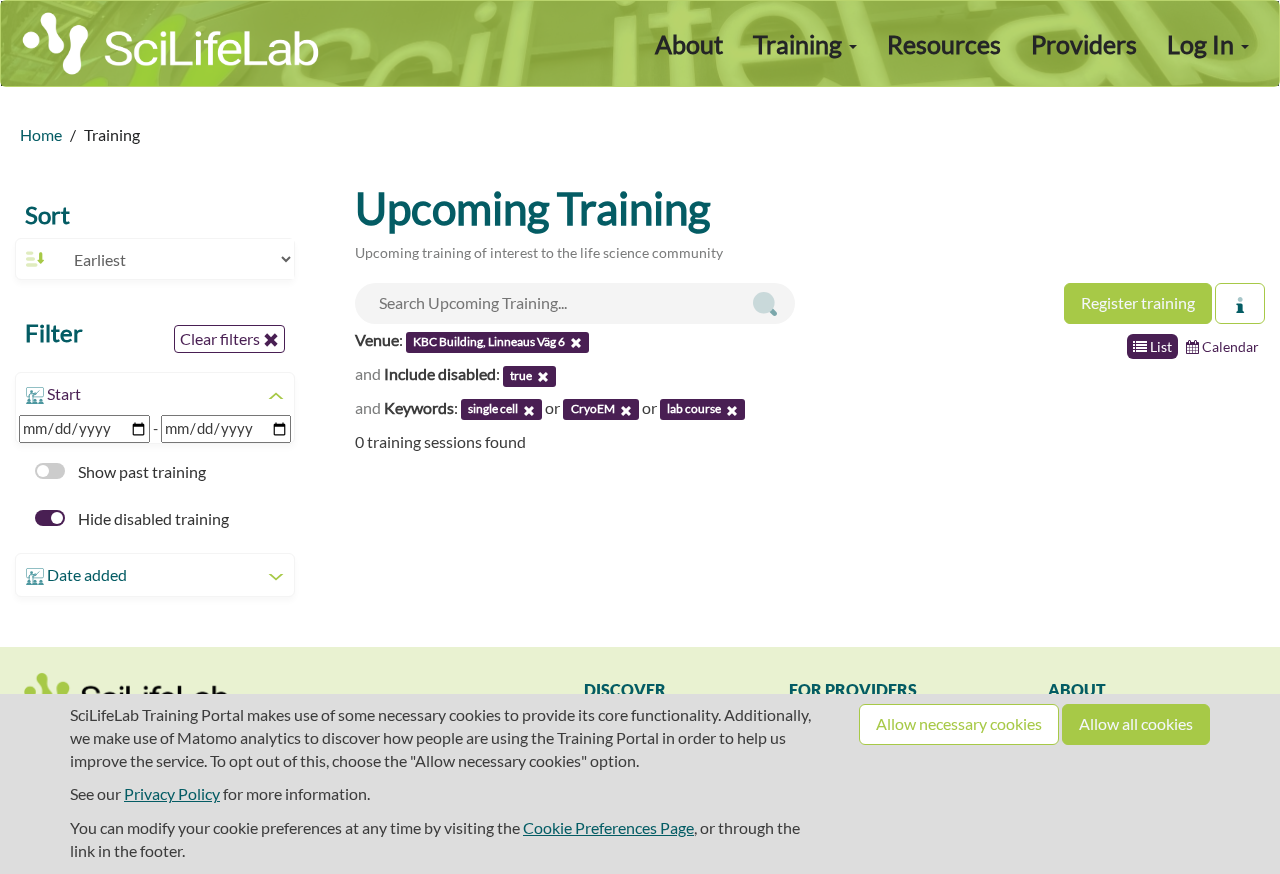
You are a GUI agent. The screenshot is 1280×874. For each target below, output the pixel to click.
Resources (944, 44)
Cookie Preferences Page (608, 827)
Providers (1084, 44)
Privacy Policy (172, 793)
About (689, 44)
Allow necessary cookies (959, 723)
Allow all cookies (1136, 723)
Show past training (140, 471)
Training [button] (800, 44)
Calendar (1229, 346)
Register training (1138, 302)
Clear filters (221, 338)
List (1159, 346)
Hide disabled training (152, 518)
